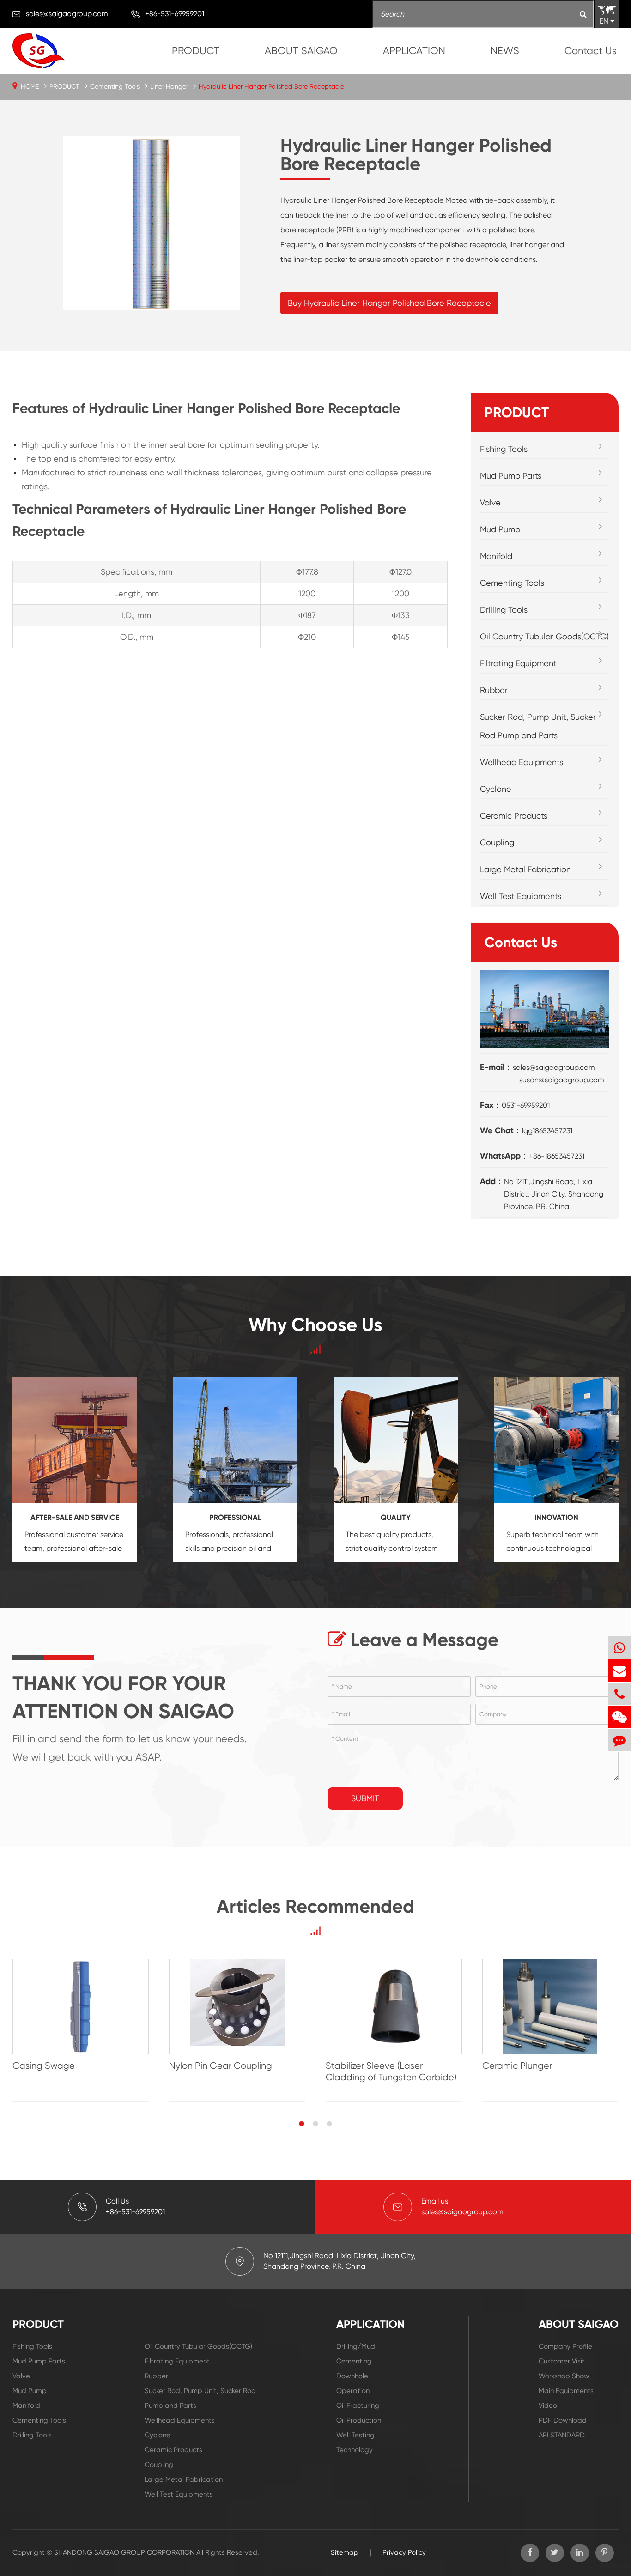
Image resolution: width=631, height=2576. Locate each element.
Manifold (496, 556)
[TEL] (619, 1694)
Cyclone (496, 789)
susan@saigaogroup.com (562, 1080)
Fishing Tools (504, 449)
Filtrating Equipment (518, 663)
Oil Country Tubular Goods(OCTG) (544, 636)
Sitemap (345, 2552)
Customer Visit (562, 2361)
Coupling (497, 842)
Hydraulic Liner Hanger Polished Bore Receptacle (271, 86)
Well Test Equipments (521, 896)
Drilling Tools (504, 610)
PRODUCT (196, 51)
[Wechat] (619, 1717)
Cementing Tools (115, 86)
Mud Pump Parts (511, 476)
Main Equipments (566, 2391)
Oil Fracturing (358, 2406)
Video (548, 2406)
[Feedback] (619, 1740)
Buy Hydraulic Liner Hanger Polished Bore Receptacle (389, 303)
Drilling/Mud (356, 2346)
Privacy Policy (404, 2552)
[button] (302, 2124)
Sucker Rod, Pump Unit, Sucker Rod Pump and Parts (538, 726)
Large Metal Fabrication (525, 869)
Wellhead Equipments (522, 762)
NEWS (505, 51)
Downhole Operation (353, 2383)
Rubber (494, 690)
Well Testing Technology (355, 2442)
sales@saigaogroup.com (67, 14)
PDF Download (563, 2420)
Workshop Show (564, 2376)
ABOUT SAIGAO (301, 51)
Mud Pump (500, 529)
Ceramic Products (514, 816)
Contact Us (591, 51)
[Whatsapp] (619, 1648)
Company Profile (565, 2346)
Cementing (354, 2361)
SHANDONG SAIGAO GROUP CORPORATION (124, 2552)
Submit (365, 1798)
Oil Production (359, 2420)
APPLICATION (414, 51)
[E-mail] (619, 1671)
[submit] (583, 15)
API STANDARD (562, 2435)
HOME (30, 86)
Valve (490, 502)
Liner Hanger (169, 86)
